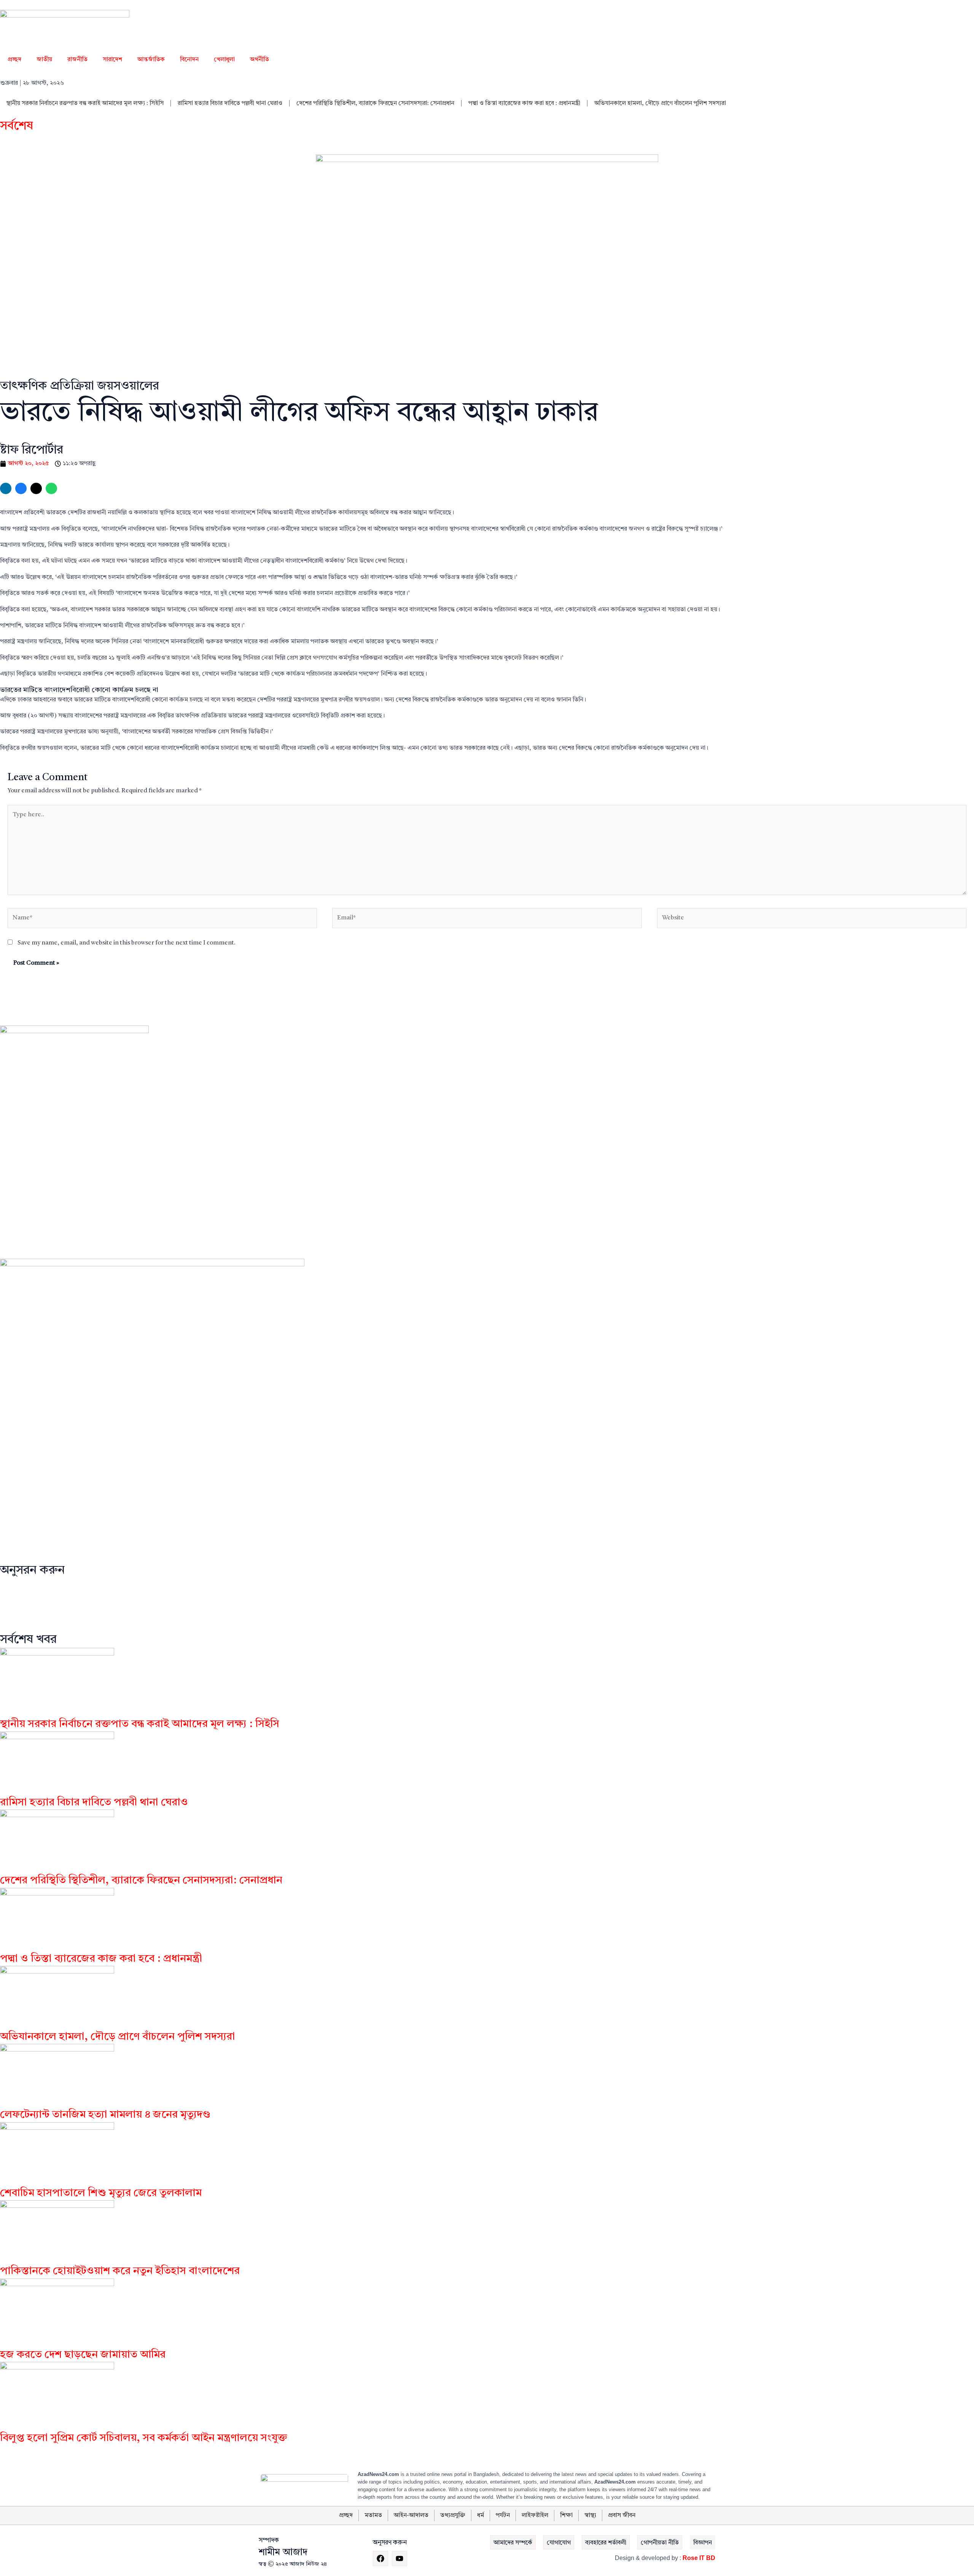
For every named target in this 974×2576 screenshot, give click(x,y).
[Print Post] (6, 488)
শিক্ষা (566, 2516)
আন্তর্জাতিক (151, 60)
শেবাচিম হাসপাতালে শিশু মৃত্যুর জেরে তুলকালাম (101, 2193)
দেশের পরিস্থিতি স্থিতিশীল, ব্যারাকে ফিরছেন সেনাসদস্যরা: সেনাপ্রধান (375, 103)
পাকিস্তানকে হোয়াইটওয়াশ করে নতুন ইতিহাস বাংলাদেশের (120, 2271)
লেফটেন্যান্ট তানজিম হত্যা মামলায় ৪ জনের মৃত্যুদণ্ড (105, 2115)
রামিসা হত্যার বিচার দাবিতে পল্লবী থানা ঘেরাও (230, 103)
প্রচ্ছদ (14, 60)
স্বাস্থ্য (590, 2516)
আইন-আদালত (411, 2516)
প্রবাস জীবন (622, 2516)
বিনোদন (189, 60)
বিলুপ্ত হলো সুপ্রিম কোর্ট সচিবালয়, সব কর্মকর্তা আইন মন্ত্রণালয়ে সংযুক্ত (144, 2438)
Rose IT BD (699, 2558)
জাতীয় (44, 60)
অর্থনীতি (259, 60)
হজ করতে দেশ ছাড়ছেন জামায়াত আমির (83, 2355)
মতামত (373, 2516)
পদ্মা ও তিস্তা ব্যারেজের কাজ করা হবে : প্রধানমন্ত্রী (524, 103)
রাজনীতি (77, 60)
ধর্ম (481, 2516)
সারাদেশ (112, 60)
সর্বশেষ (17, 126)
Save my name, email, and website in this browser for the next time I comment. (127, 943)
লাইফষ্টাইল (535, 2516)
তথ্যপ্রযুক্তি (453, 2516)
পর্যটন (503, 2516)
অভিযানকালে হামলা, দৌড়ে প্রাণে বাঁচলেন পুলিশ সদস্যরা (660, 103)
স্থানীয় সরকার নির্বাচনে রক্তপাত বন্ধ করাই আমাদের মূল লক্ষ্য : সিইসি (85, 103)
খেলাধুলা (224, 60)
